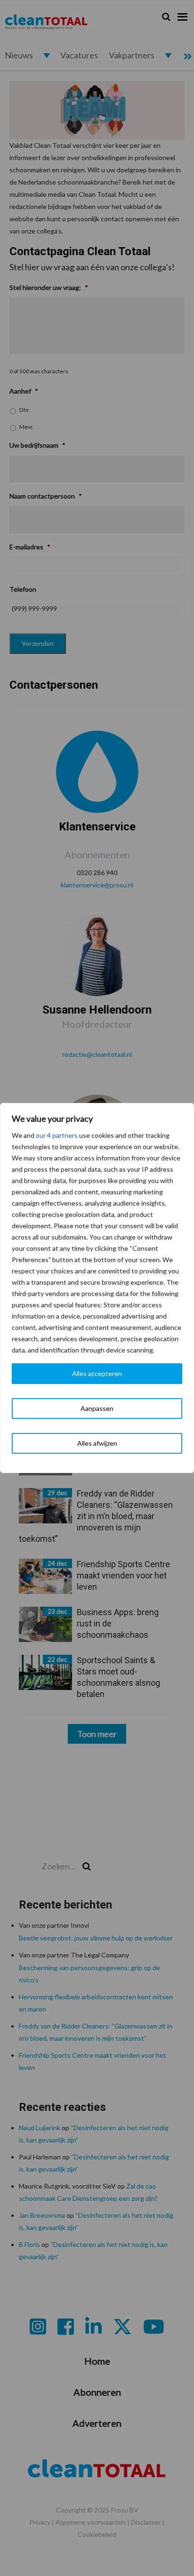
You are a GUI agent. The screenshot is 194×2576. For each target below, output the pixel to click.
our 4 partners (57, 1135)
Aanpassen (97, 1408)
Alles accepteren (97, 1373)
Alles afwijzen (97, 1443)
